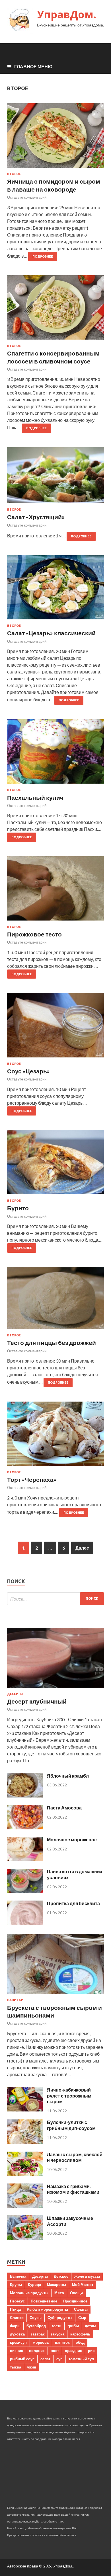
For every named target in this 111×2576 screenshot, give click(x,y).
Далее (82, 1548)
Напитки (15, 2000)
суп (59, 2359)
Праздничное (75, 2301)
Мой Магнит (83, 2285)
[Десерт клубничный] (55, 1689)
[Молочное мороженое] (25, 1859)
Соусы (36, 2318)
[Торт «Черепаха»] (55, 1436)
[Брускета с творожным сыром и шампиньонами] (55, 1995)
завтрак (38, 2334)
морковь (41, 2342)
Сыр (82, 2318)
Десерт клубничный (37, 1701)
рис (91, 2351)
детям (90, 2326)
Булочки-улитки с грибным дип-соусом (71, 2125)
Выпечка (18, 2276)
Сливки (17, 2318)
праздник (73, 2351)
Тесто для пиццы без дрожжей (52, 1343)
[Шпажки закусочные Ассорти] (25, 2238)
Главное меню (33, 66)
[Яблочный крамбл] (25, 1796)
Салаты (81, 2309)
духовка (17, 2334)
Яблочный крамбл (68, 1776)
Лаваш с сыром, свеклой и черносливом (75, 2157)
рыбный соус (22, 2359)
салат (45, 2359)
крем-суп (18, 2342)
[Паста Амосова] (25, 1828)
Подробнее (43, 256)
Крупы (16, 2285)
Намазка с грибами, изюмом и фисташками (73, 2189)
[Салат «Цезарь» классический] (55, 590)
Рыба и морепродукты (47, 2309)
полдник (37, 2351)
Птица (15, 2309)
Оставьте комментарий (27, 197)
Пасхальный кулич (35, 797)
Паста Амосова (64, 1808)
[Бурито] (55, 1164)
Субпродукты (60, 2318)
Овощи (76, 2293)
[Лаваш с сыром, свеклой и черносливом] (25, 2174)
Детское (61, 2276)
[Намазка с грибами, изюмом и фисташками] (25, 2206)
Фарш (15, 2326)
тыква (16, 2367)
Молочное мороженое (72, 1839)
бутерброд (36, 2326)
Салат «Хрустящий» (36, 517)
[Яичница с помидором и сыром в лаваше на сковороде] (55, 138)
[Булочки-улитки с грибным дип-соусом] (25, 2142)
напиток (62, 2342)
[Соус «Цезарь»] (55, 1027)
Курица (34, 2285)
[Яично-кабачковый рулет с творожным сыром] (25, 2110)
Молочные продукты (29, 2293)
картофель (80, 2334)
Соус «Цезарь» (28, 1071)
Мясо (59, 2293)
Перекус (17, 2301)
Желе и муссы (87, 2276)
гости (57, 2326)
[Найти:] (55, 1599)
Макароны (56, 2285)
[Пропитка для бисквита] (25, 1923)
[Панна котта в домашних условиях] (25, 1891)
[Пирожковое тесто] (55, 891)
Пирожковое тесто (34, 934)
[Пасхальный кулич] (55, 754)
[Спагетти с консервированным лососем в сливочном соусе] (55, 310)
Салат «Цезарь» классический (51, 633)
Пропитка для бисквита (73, 1903)
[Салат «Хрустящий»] (55, 477)
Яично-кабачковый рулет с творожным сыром (69, 2096)
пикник (17, 2351)
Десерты (15, 1694)
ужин (32, 2367)
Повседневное (44, 2301)
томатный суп (81, 2359)
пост (55, 2351)
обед (80, 2342)
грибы (73, 2326)
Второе (14, 174)
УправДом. (67, 14)
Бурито (18, 1208)
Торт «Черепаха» (32, 1479)
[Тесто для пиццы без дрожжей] (55, 1300)
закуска (57, 2334)
